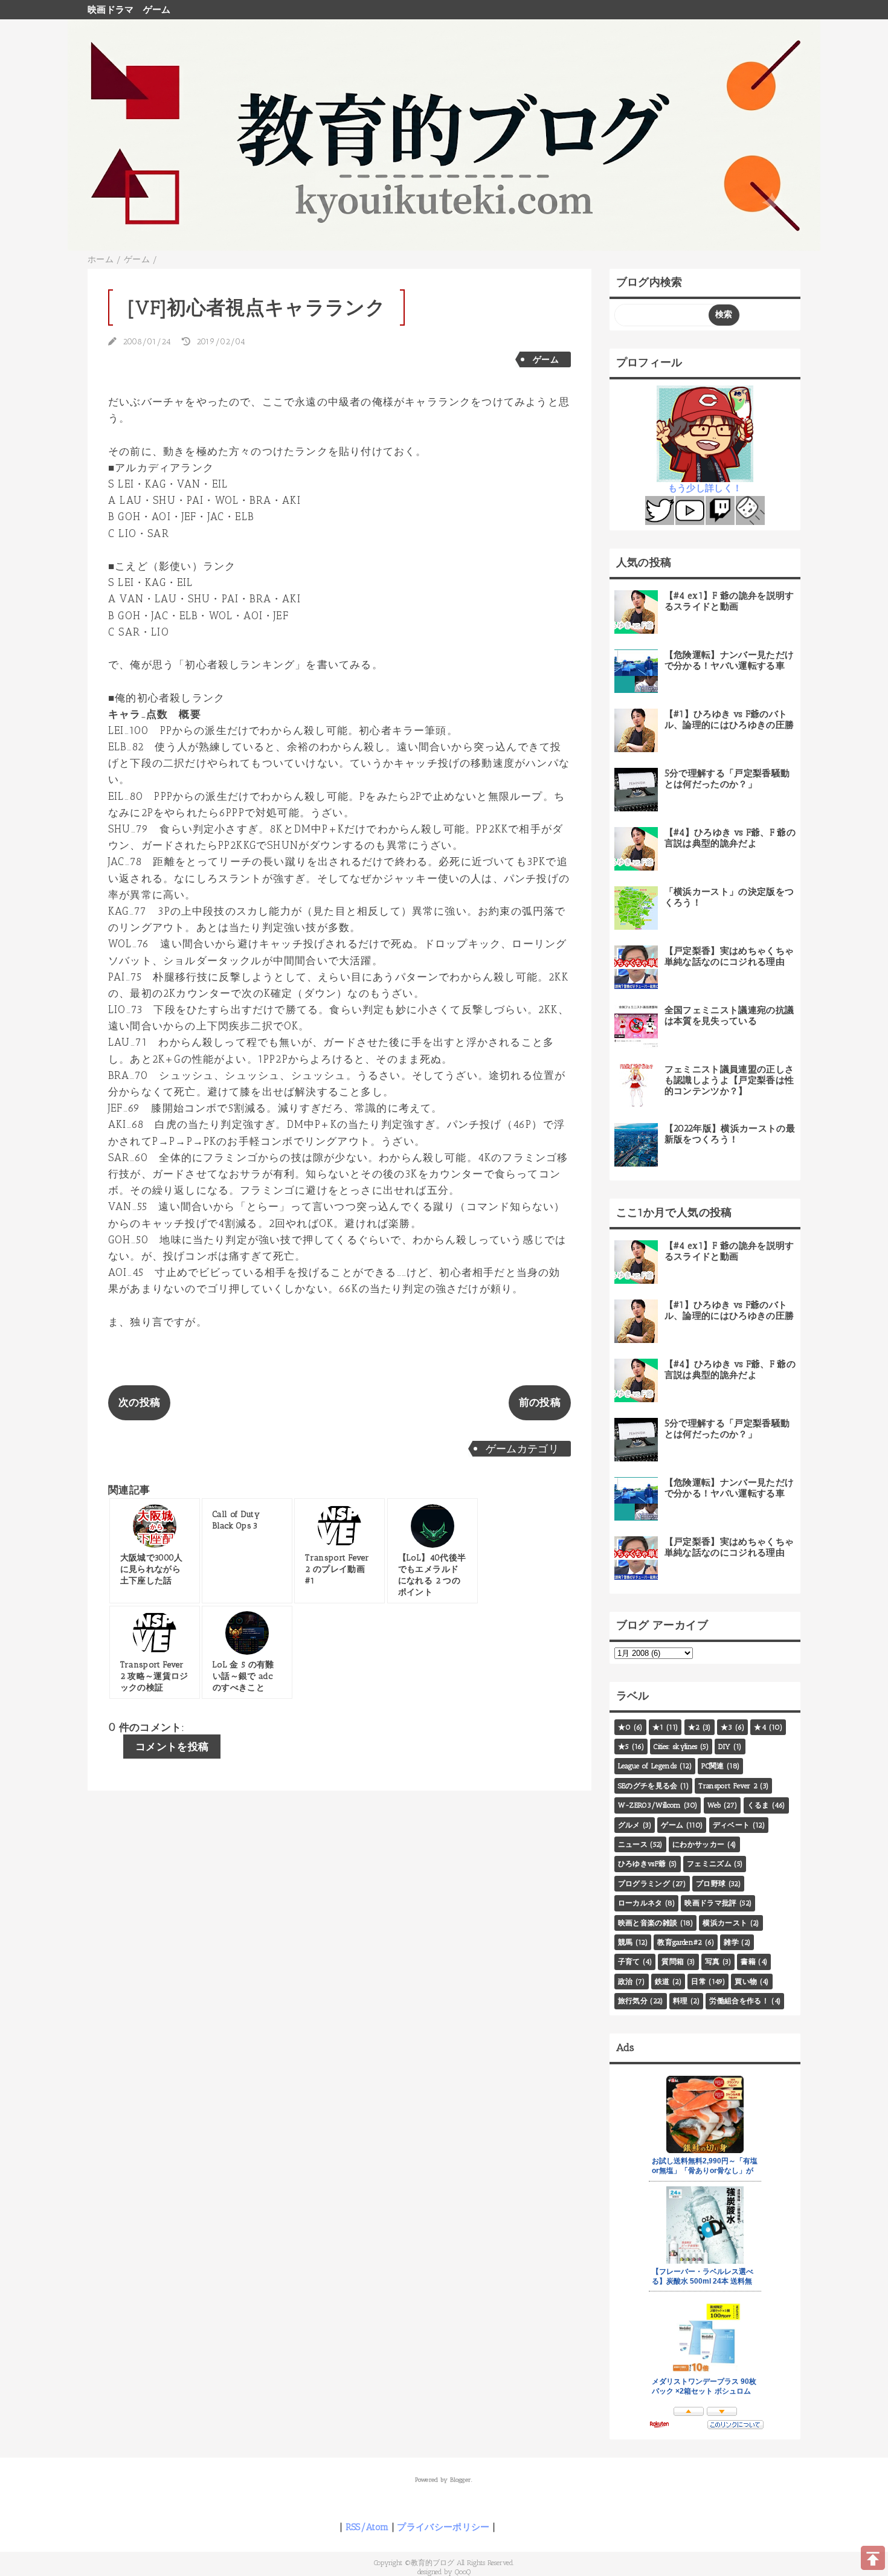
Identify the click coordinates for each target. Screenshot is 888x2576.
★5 (624, 1747)
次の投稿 (139, 1402)
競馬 (626, 1942)
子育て (629, 1962)
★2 (694, 1727)
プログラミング (644, 1884)
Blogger (461, 2480)
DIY (724, 1747)
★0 (625, 1727)
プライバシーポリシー (443, 2527)
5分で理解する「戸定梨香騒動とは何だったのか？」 (727, 779)
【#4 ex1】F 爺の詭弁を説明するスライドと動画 (729, 601)
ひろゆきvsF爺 (642, 1864)
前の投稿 (540, 1402)
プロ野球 (711, 1884)
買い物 (746, 1982)
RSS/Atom (367, 2527)
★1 (658, 1727)
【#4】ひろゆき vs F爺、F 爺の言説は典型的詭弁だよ (730, 838)
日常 (699, 1982)
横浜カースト (725, 1923)
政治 (626, 1982)
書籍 (748, 1962)
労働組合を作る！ (739, 2001)
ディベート (732, 1825)
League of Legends (648, 1766)
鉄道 (662, 1982)
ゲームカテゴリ (522, 1449)
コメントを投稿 (172, 1747)
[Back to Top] (873, 2558)
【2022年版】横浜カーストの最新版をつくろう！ (730, 1134)
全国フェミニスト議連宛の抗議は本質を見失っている (729, 1016)
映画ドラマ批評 (710, 1903)
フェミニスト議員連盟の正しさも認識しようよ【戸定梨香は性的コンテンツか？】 (729, 1080)
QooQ (463, 2572)
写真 (713, 1962)
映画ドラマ (111, 10)
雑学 (731, 1942)
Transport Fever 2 (728, 1786)
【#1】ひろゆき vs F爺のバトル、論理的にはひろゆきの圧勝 (729, 720)
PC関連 (713, 1766)
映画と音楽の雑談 (648, 1923)
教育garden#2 (680, 1942)
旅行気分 (633, 2001)
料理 (680, 2001)
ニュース (633, 1844)
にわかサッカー (698, 1844)
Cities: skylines (675, 1747)
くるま (758, 1805)
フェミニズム (709, 1864)
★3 (727, 1727)
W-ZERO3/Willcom (650, 1805)
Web (714, 1805)
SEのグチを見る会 (648, 1786)
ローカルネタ (640, 1903)
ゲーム (157, 10)
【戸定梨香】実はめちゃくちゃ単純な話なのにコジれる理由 (729, 956)
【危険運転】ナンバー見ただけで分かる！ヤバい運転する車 (729, 660)
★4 (760, 1727)
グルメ (629, 1825)
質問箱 (673, 1962)
